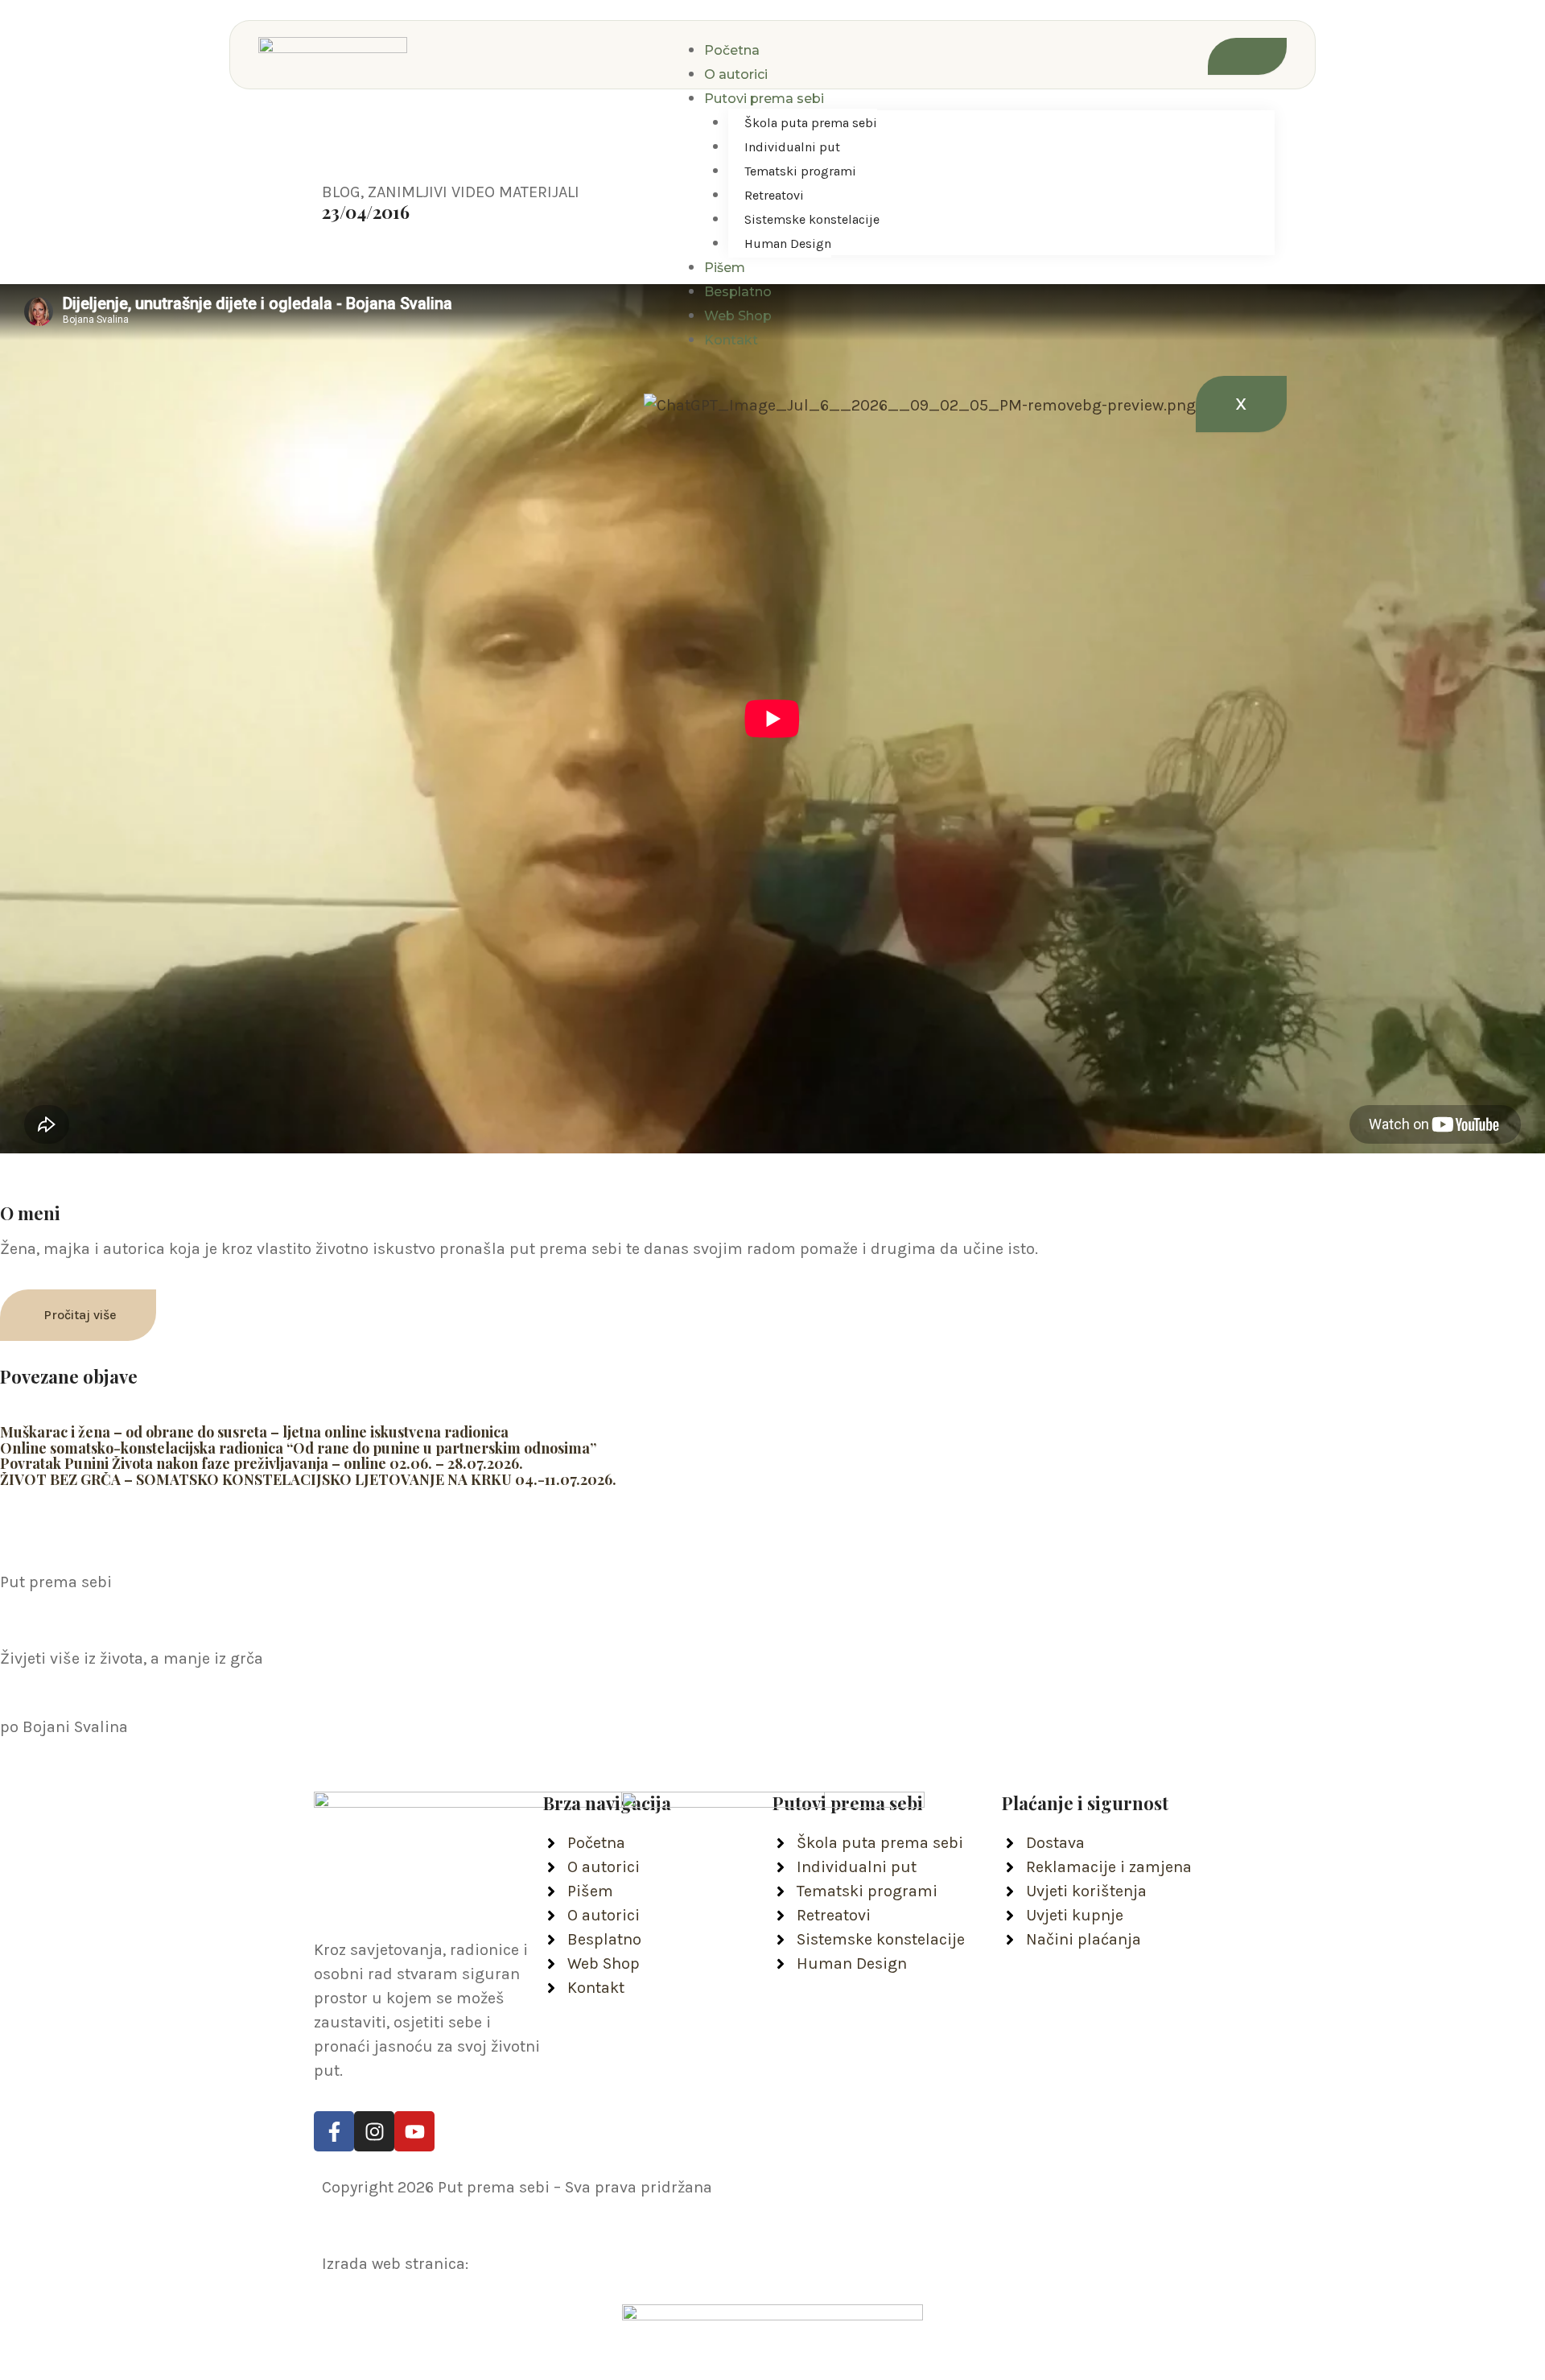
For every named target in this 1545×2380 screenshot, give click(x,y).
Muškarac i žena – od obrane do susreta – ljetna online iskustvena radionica (254, 1432)
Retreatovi (774, 195)
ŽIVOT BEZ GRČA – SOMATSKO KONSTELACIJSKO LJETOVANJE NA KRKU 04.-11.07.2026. (308, 1479)
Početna (732, 50)
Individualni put (792, 147)
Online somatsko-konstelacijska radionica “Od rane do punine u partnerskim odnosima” (298, 1448)
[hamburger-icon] (1247, 56)
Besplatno (738, 292)
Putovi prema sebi (764, 99)
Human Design (788, 243)
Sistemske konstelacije (812, 219)
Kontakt (731, 340)
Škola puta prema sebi (811, 123)
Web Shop (738, 316)
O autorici (736, 74)
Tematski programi (800, 171)
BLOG (341, 192)
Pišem (725, 268)
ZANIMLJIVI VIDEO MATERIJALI (474, 192)
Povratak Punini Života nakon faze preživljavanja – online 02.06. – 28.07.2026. (262, 1463)
